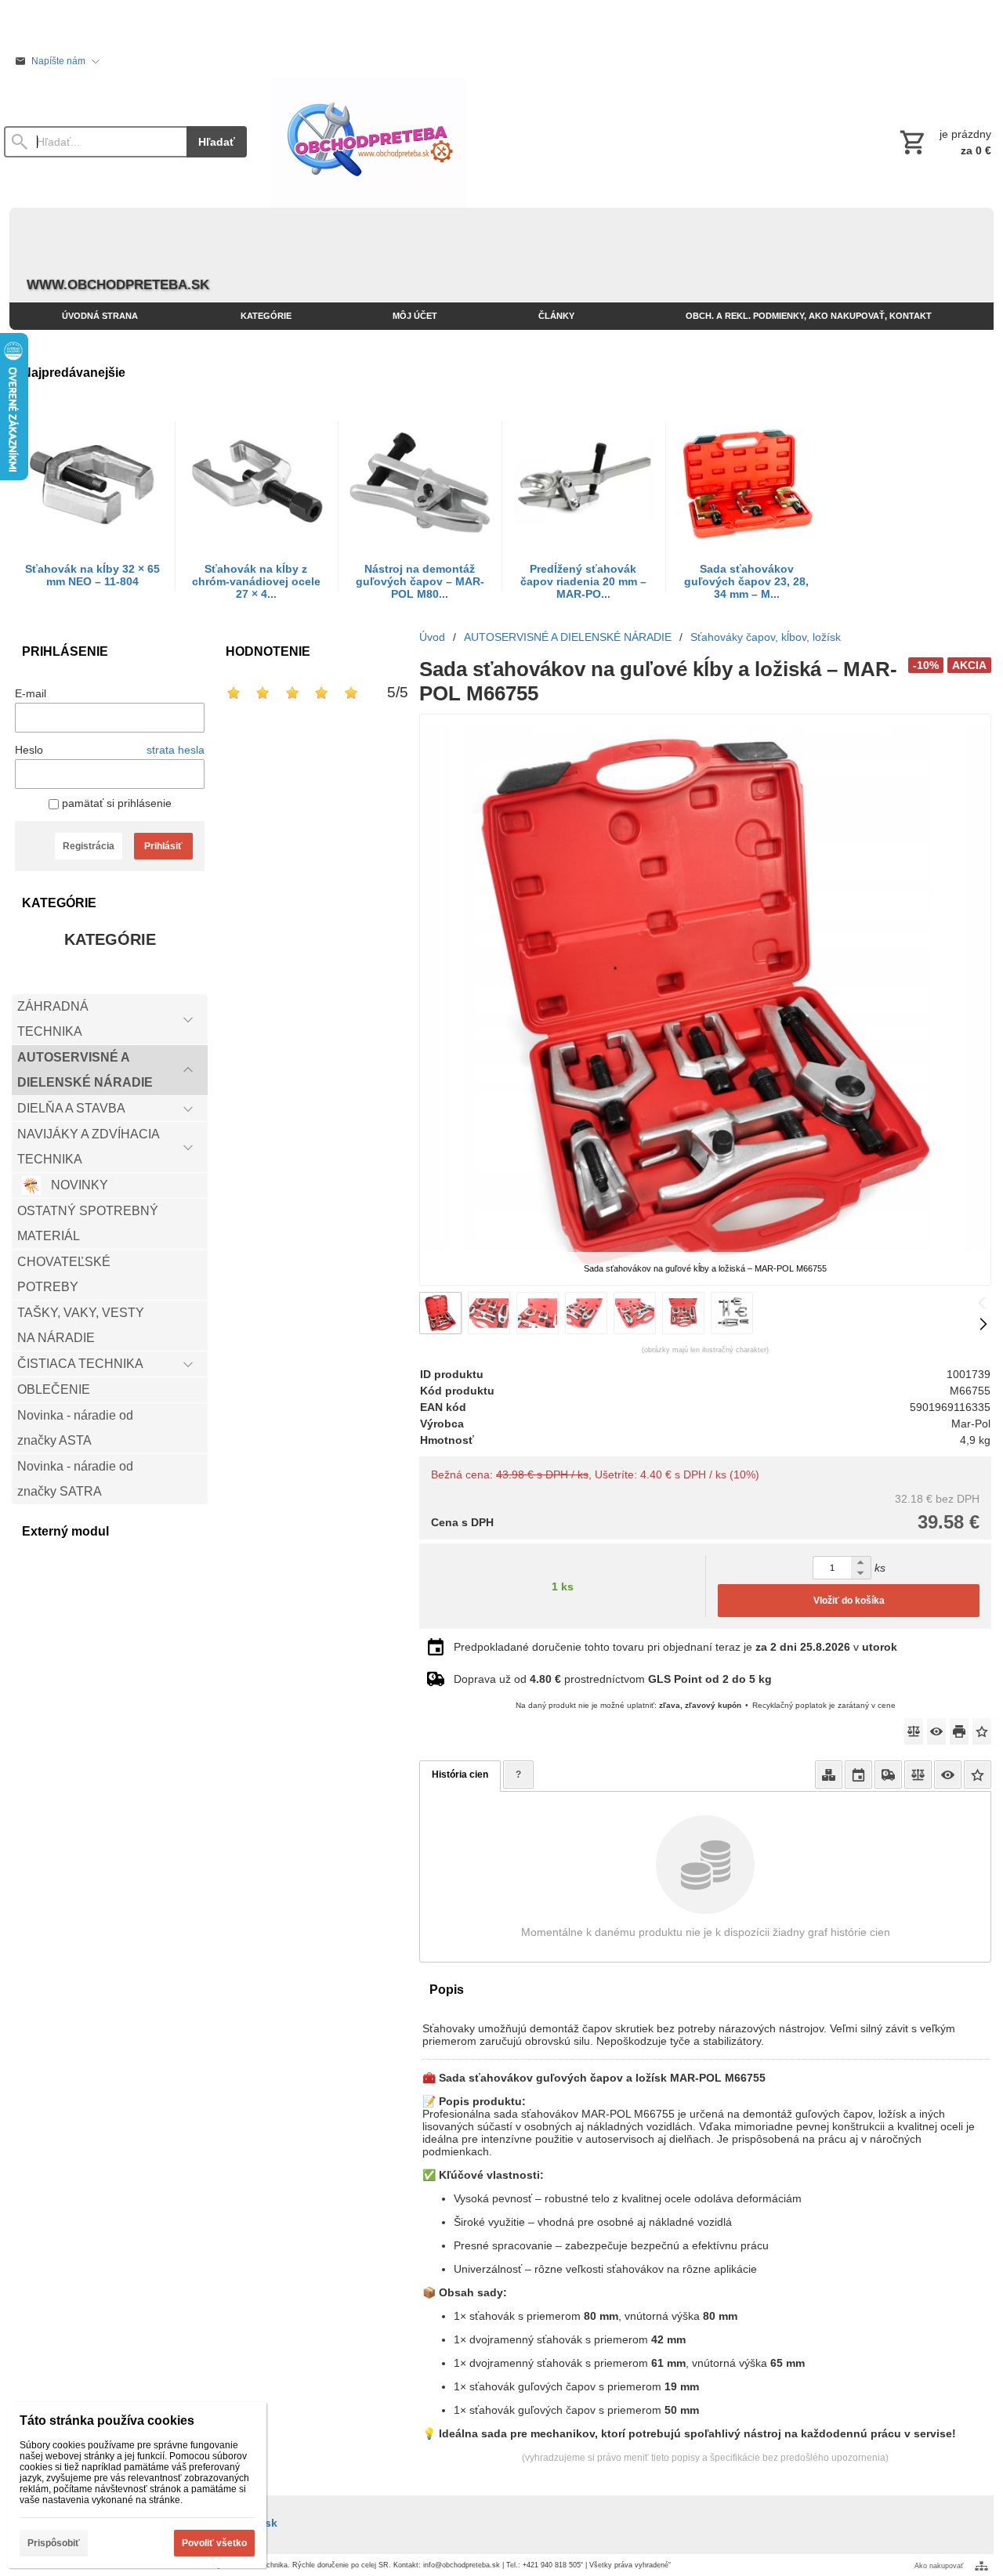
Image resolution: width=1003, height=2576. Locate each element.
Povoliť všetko (214, 2543)
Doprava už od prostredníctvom (613, 1679)
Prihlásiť (163, 846)
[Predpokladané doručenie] (858, 1775)
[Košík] (944, 142)
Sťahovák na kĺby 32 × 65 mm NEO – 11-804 (92, 575)
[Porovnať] (914, 1731)
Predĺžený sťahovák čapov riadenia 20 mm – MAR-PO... (583, 581)
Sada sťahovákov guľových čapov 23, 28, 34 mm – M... (746, 581)
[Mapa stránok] (981, 2566)
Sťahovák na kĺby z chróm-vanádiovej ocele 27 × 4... (256, 581)
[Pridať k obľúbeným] (982, 1731)
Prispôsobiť (54, 2543)
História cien (460, 1775)
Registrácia (89, 846)
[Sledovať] (936, 1731)
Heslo (29, 750)
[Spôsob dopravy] (888, 1775)
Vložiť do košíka (849, 1601)
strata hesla (176, 750)
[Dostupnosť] (829, 1775)
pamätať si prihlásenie (115, 803)
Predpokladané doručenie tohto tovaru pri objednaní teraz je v (675, 1647)
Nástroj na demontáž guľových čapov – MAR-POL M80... (420, 581)
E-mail (31, 693)
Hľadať (217, 142)
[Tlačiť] (959, 1731)
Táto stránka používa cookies (107, 2420)
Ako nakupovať (939, 2566)
